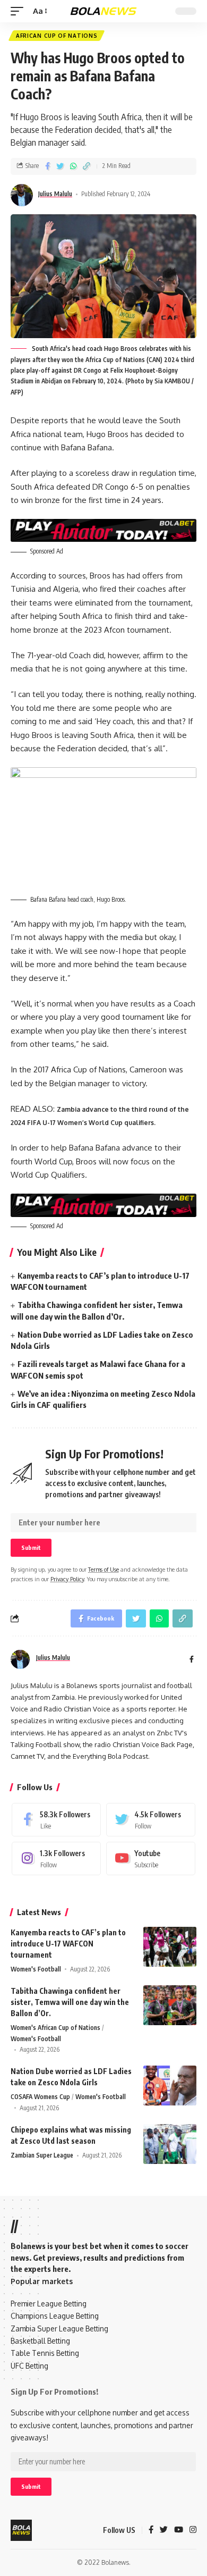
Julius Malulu (55, 194)
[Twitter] (151, 1820)
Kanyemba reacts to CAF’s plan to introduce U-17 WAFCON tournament (68, 1944)
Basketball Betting (40, 2341)
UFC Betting (29, 2366)
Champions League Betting (55, 2316)
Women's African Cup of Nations (55, 2028)
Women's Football (36, 1969)
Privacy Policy (67, 1579)
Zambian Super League (42, 2155)
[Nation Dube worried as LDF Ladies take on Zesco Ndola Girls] (170, 2086)
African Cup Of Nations (57, 36)
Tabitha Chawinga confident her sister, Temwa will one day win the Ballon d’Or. (70, 2002)
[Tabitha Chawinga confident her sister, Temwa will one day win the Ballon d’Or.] (170, 2005)
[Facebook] (56, 1820)
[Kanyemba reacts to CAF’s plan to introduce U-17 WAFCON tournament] (170, 1947)
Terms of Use (103, 1569)
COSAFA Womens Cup (40, 2097)
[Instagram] (56, 1858)
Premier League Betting (49, 2304)
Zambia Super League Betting (59, 2329)
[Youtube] (151, 1858)
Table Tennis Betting (45, 2353)
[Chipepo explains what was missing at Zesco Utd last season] (170, 2144)
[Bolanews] (103, 11)
